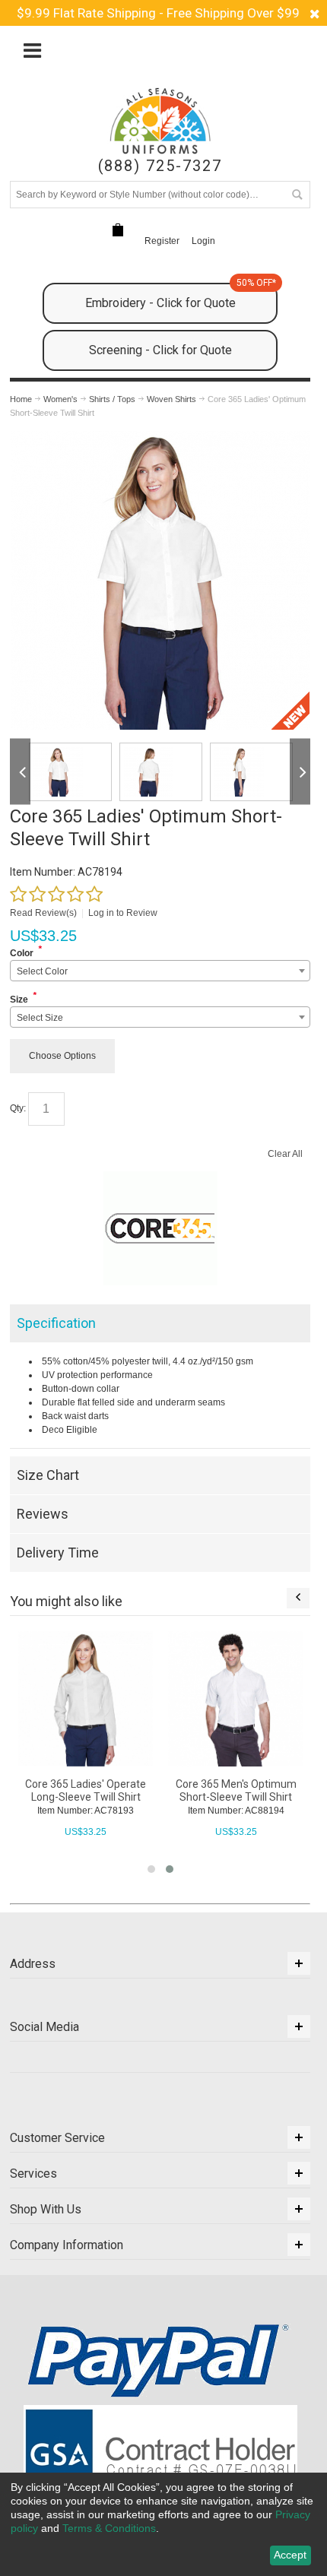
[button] (151, 1869)
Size (19, 1000)
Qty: (18, 1108)
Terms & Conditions (109, 2528)
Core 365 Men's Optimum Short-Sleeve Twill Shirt (236, 1790)
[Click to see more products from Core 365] (160, 1228)
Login (203, 241)
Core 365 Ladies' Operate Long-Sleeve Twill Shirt (86, 1790)
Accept (290, 2555)
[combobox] (160, 971)
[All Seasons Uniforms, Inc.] (160, 121)
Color (22, 953)
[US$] (118, 230)
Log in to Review (123, 913)
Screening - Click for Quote (160, 350)
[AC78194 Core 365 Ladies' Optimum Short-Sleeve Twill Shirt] (70, 772)
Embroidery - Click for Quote (181, 296)
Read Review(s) (43, 913)
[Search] (297, 195)
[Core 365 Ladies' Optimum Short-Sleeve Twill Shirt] (160, 438)
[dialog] (163, 2524)
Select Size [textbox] (40, 1018)
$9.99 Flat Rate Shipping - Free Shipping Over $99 (158, 13)
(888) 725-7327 (160, 166)
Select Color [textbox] (42, 971)
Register (162, 241)
